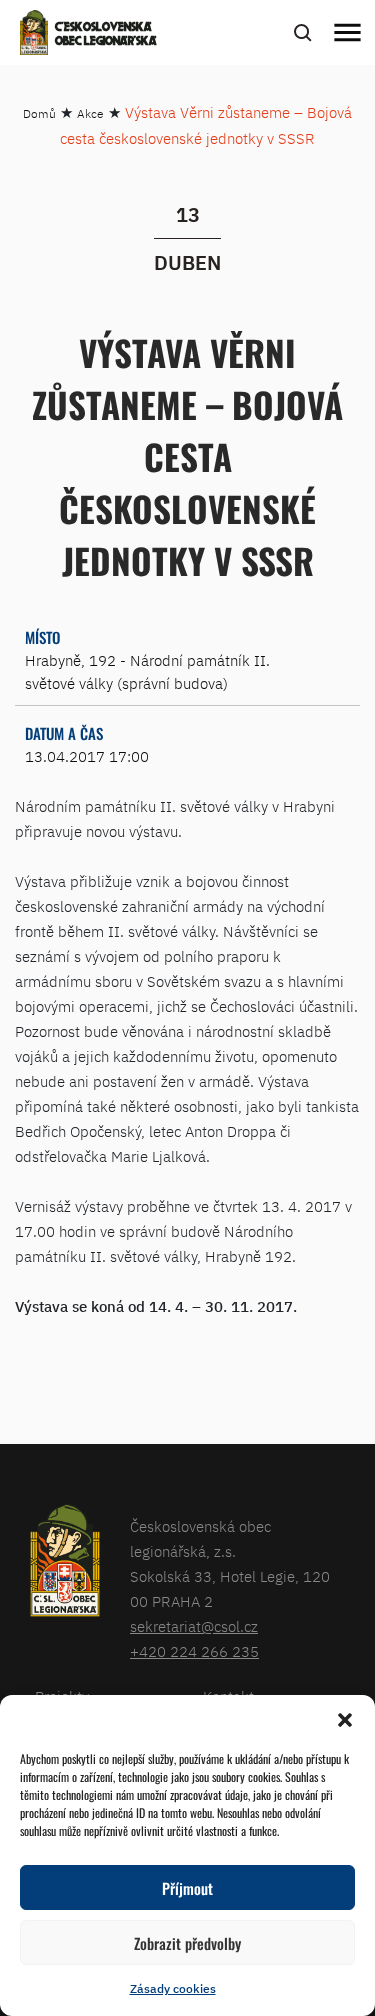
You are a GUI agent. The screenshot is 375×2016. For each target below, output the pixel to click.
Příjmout (187, 1888)
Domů (39, 113)
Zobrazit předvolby (187, 1943)
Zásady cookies (173, 1988)
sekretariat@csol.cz (194, 1626)
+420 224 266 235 (194, 1651)
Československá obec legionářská (106, 35)
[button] (345, 1720)
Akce (90, 113)
